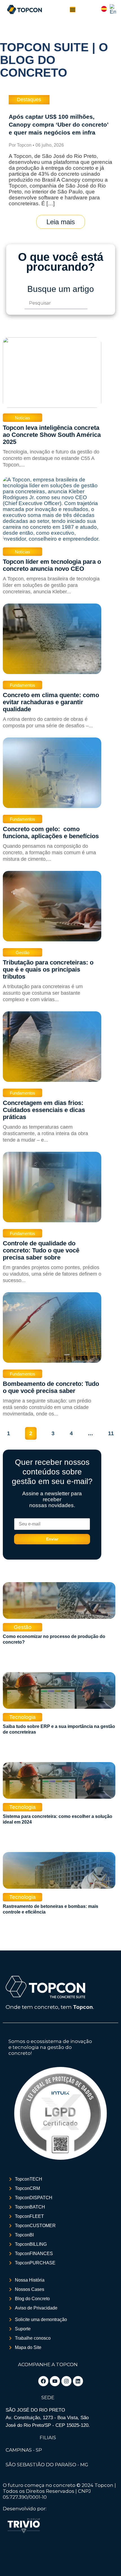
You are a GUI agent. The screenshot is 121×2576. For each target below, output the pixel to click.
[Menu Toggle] (73, 10)
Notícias (23, 418)
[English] (113, 12)
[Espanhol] (104, 10)
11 (111, 1433)
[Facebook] (43, 2381)
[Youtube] (55, 2381)
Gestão (23, 953)
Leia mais (61, 222)
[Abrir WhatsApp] (14, 2562)
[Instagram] (66, 2381)
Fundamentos (23, 685)
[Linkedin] (78, 2381)
